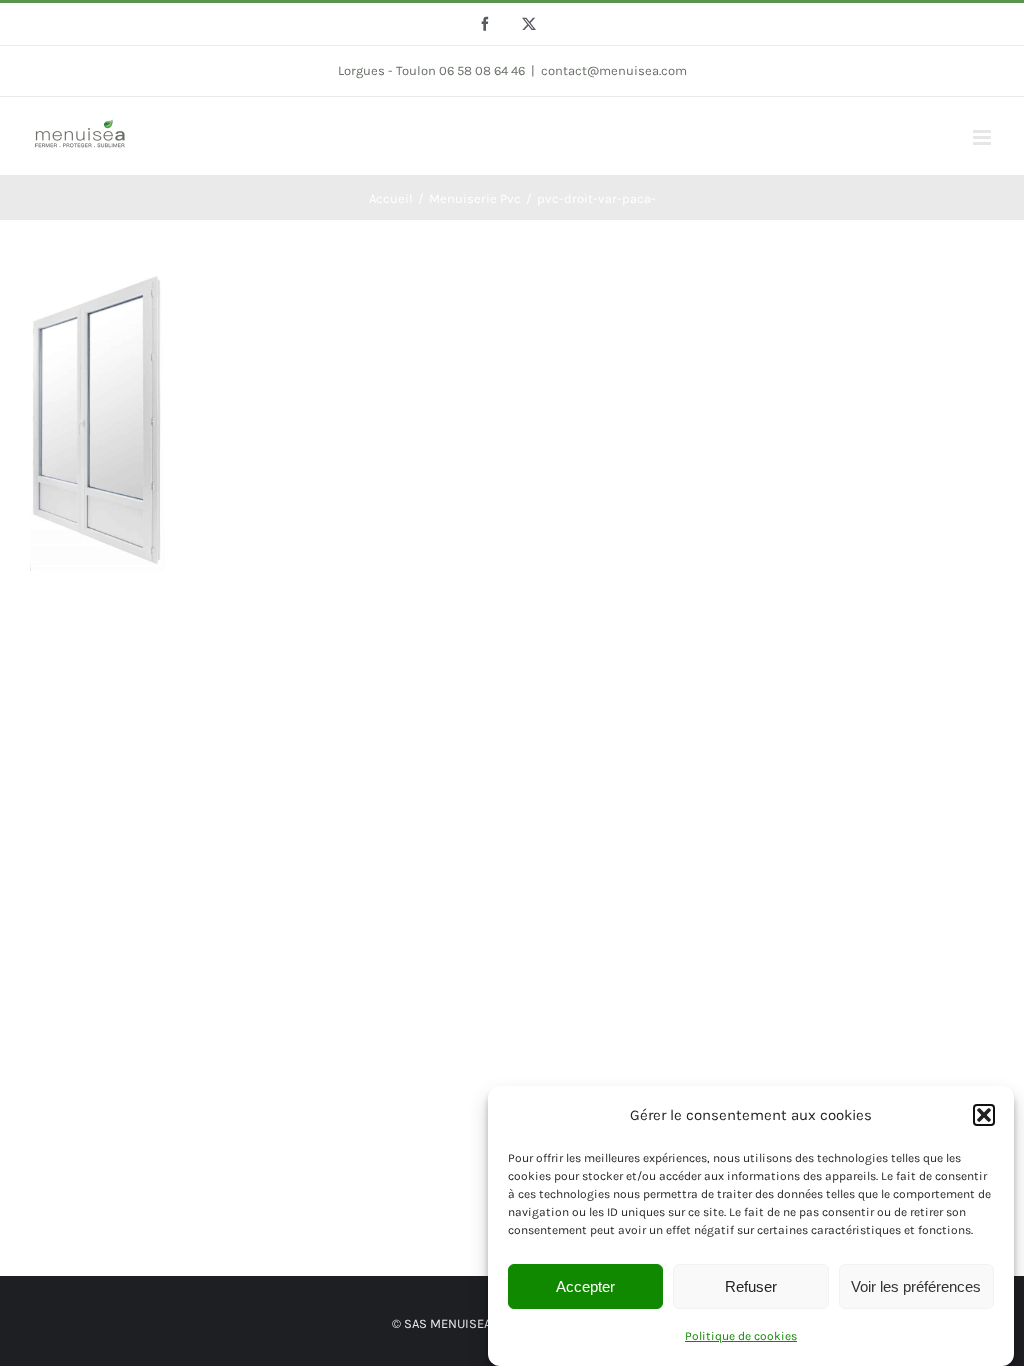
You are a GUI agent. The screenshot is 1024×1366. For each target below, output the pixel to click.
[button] (984, 1115)
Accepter (585, 1286)
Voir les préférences (916, 1286)
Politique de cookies (741, 1336)
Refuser (751, 1286)
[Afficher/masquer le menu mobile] (983, 137)
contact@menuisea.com (614, 70)
